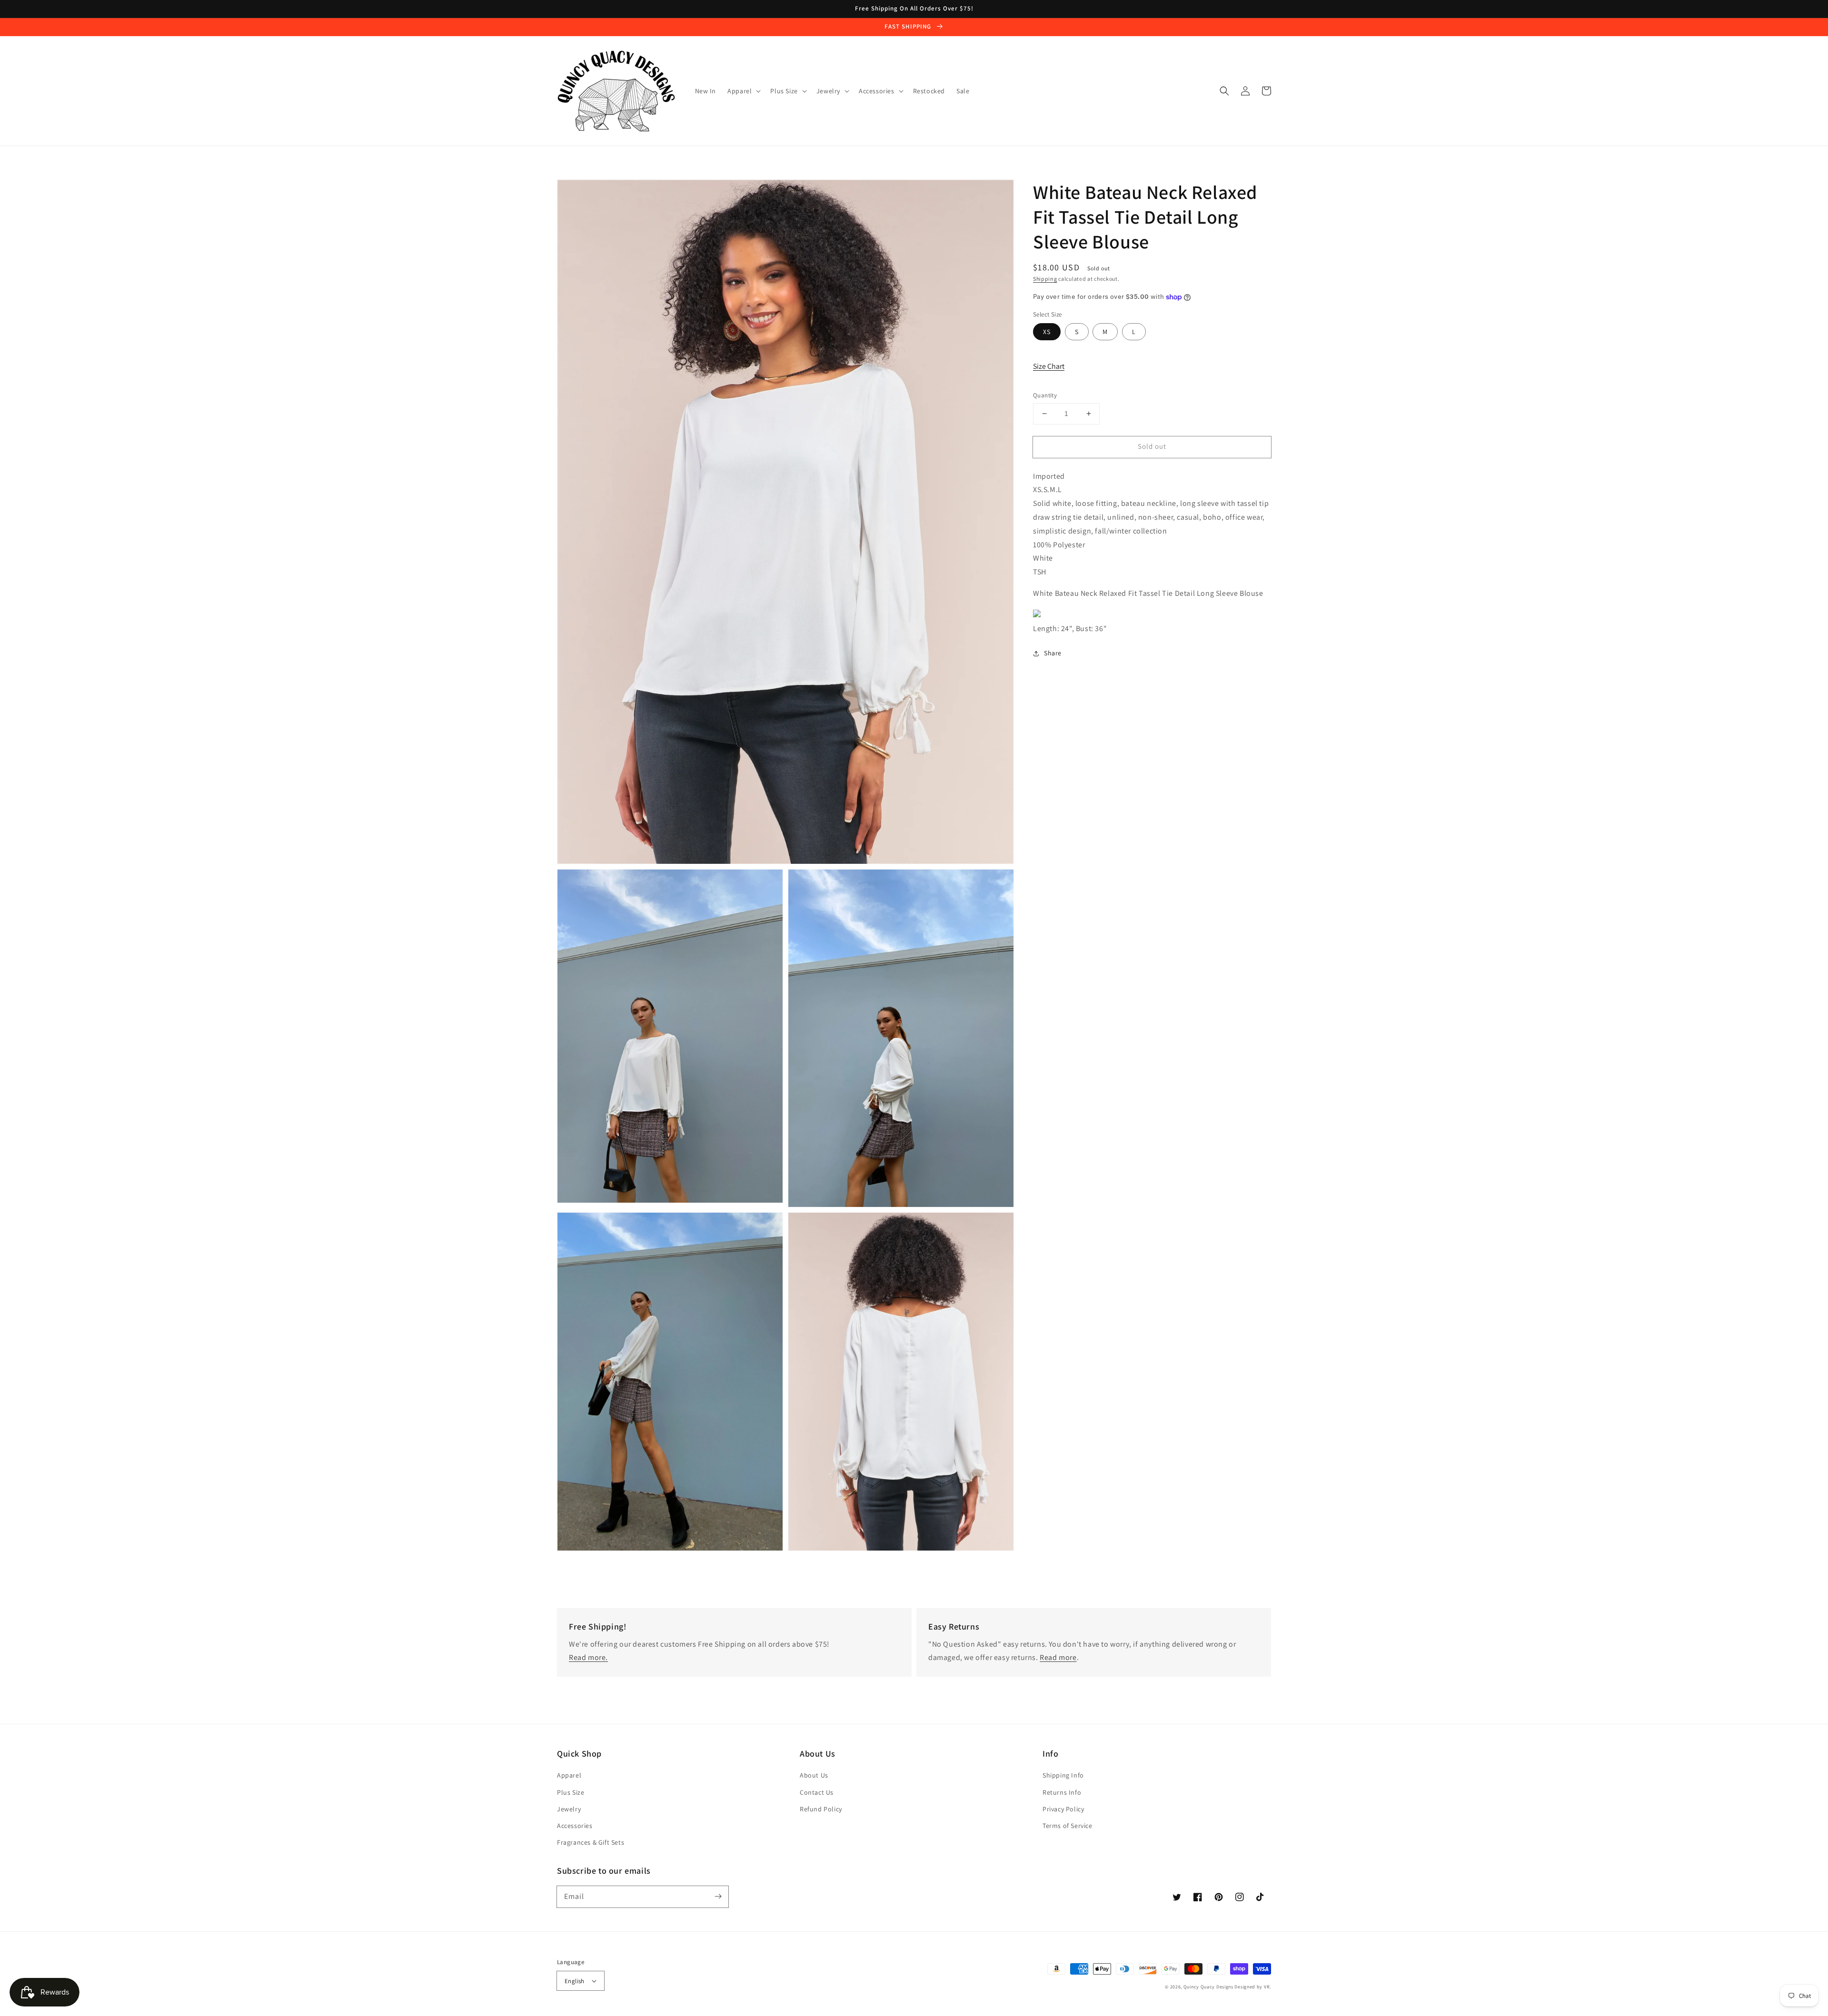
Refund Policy (821, 1809)
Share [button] (1053, 653)
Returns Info (1062, 1792)
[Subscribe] (718, 1897)
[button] (1224, 91)
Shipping (1045, 279)
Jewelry (569, 1809)
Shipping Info (1063, 1775)
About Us (814, 1775)
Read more (1058, 1657)
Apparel (569, 1775)
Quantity (1045, 395)
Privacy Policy (1063, 1809)
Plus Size (571, 1792)
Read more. (588, 1657)
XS (1047, 332)
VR (1267, 1987)
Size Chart (1049, 366)
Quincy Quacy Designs (1208, 1987)
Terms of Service (1068, 1826)
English (575, 1981)
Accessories (575, 1826)
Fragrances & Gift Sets (591, 1842)
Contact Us (817, 1792)
